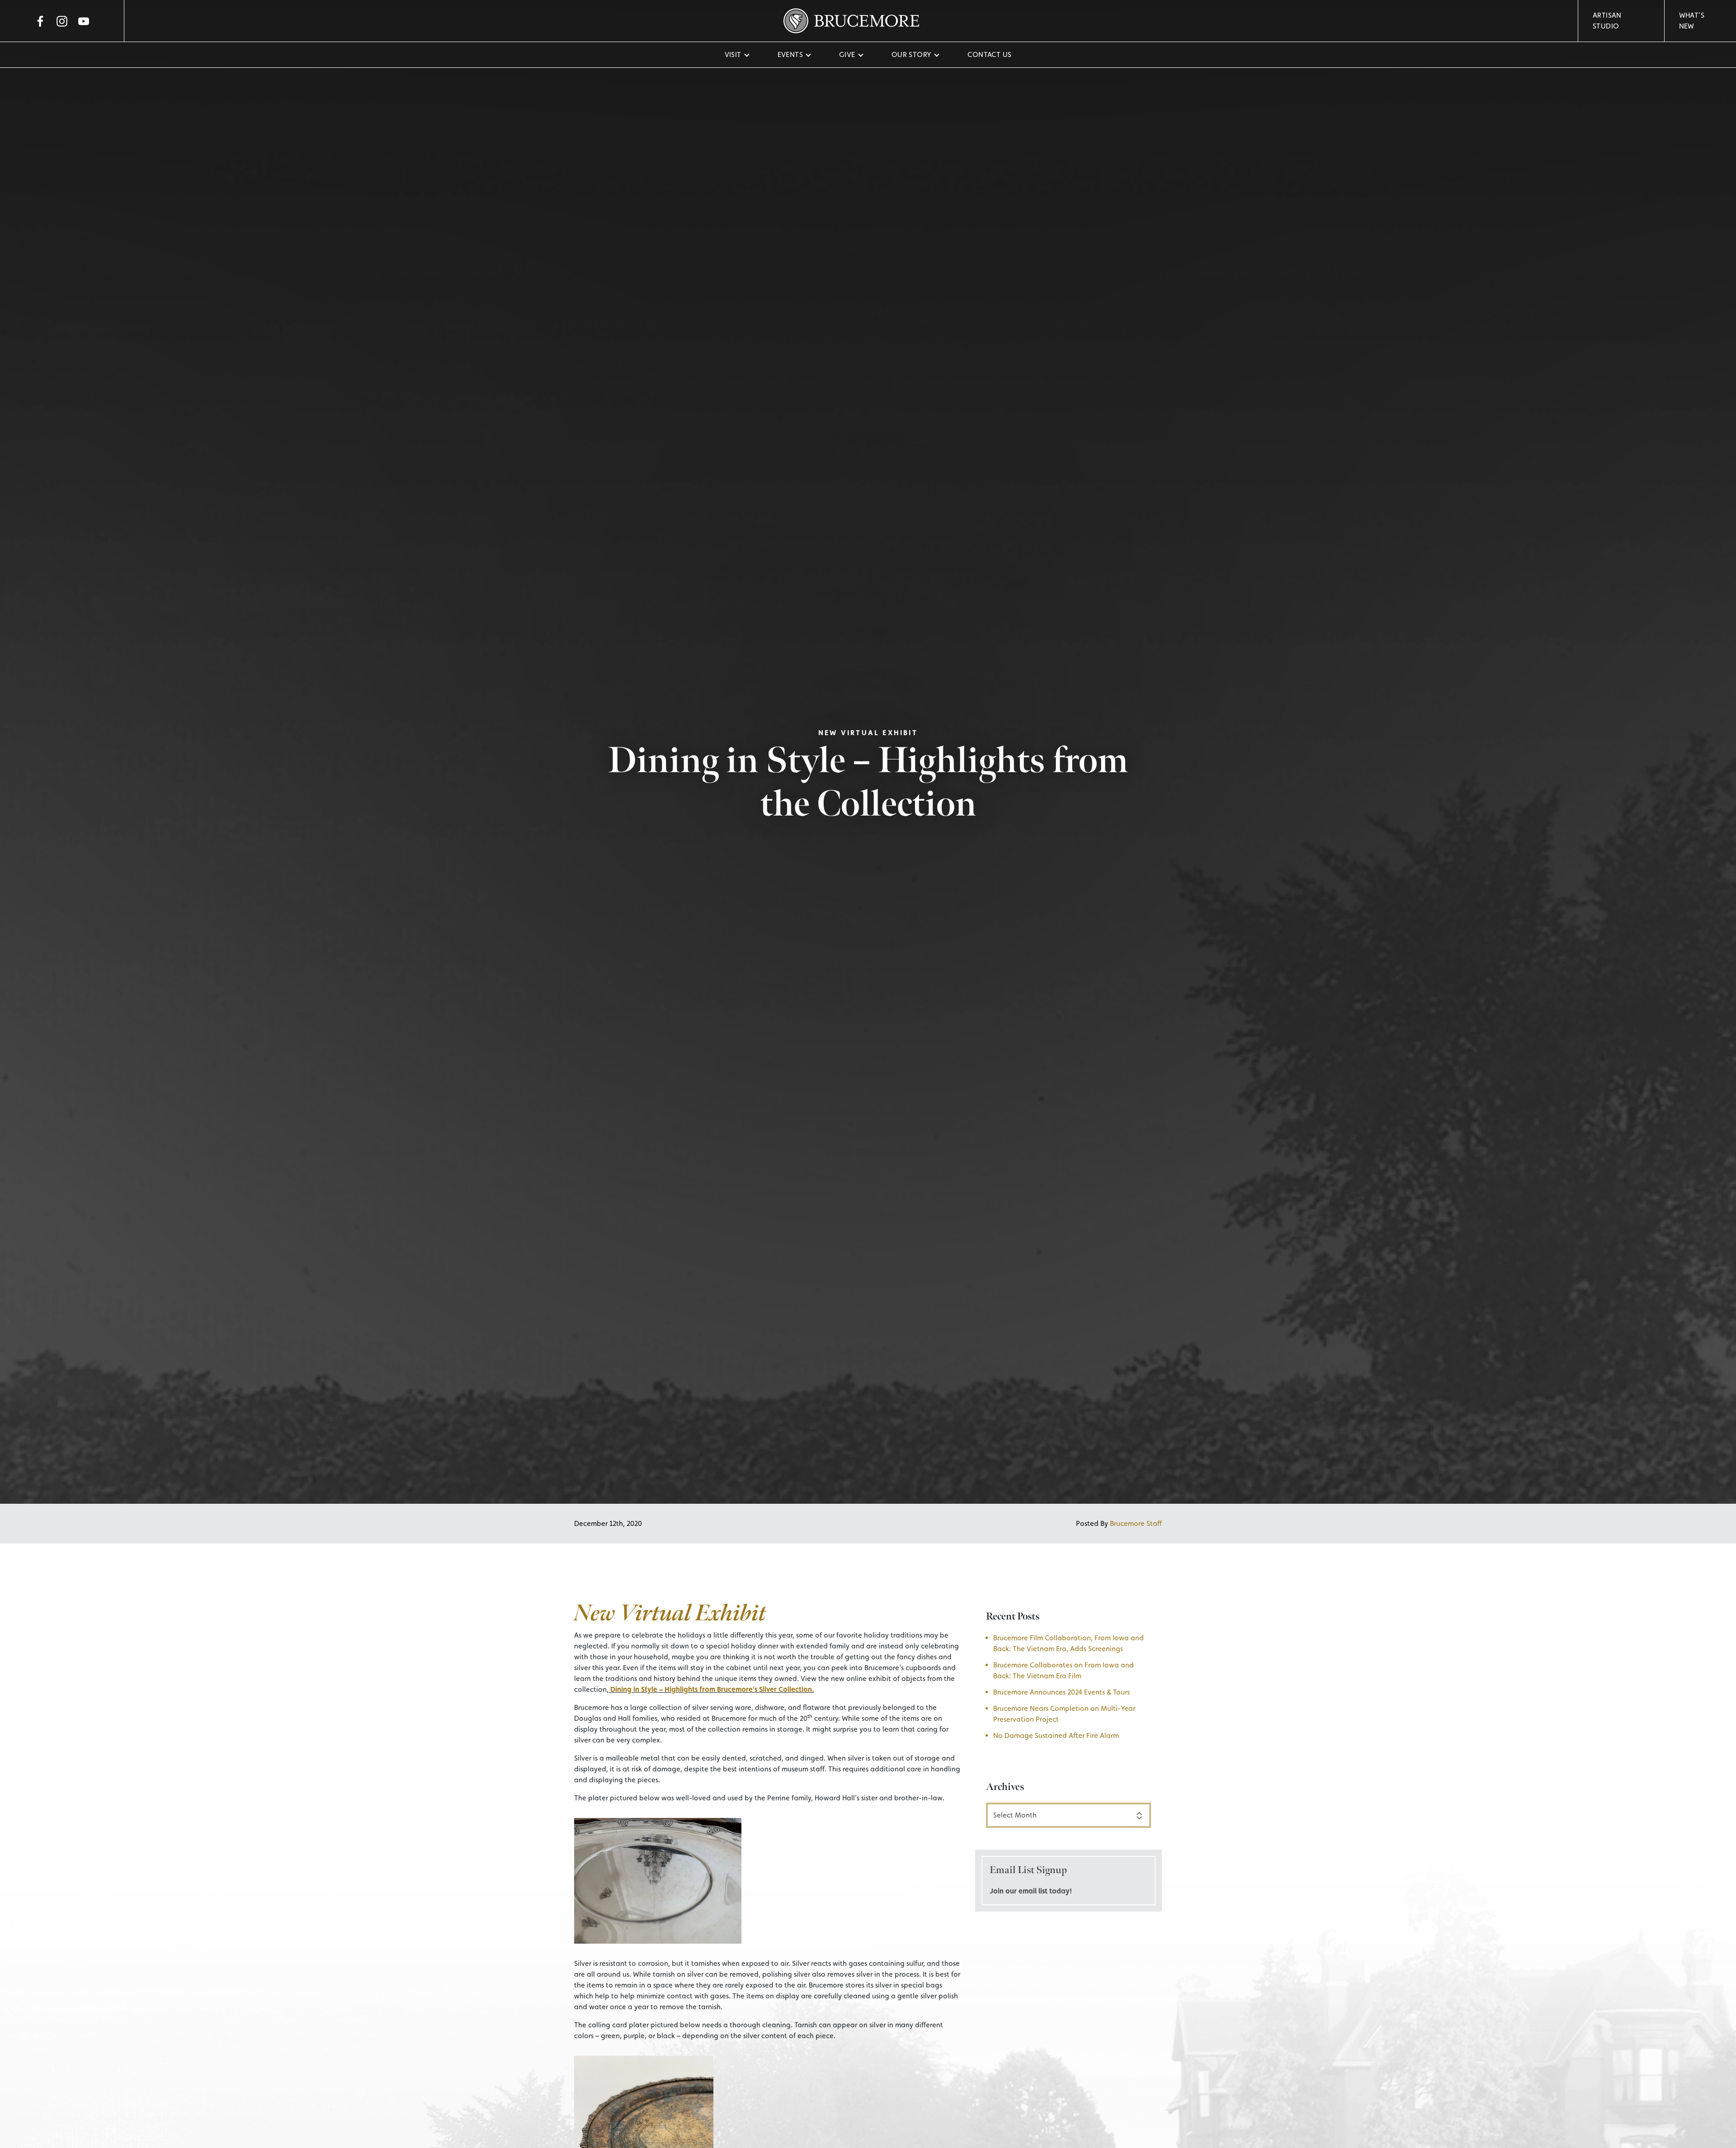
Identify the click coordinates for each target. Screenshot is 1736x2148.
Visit (733, 54)
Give (847, 54)
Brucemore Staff (1136, 1523)
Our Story (912, 54)
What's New (1692, 21)
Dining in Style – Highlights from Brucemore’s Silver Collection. (712, 1689)
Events (790, 54)
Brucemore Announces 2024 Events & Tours (1062, 1692)
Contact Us (989, 54)
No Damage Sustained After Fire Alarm (1056, 1735)
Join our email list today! (1031, 1891)
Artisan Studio (1607, 21)
